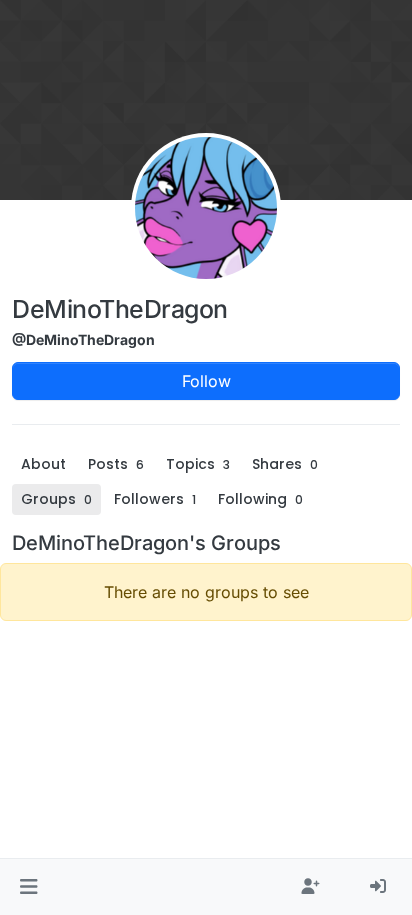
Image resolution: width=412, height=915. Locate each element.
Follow (206, 381)
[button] (28, 887)
